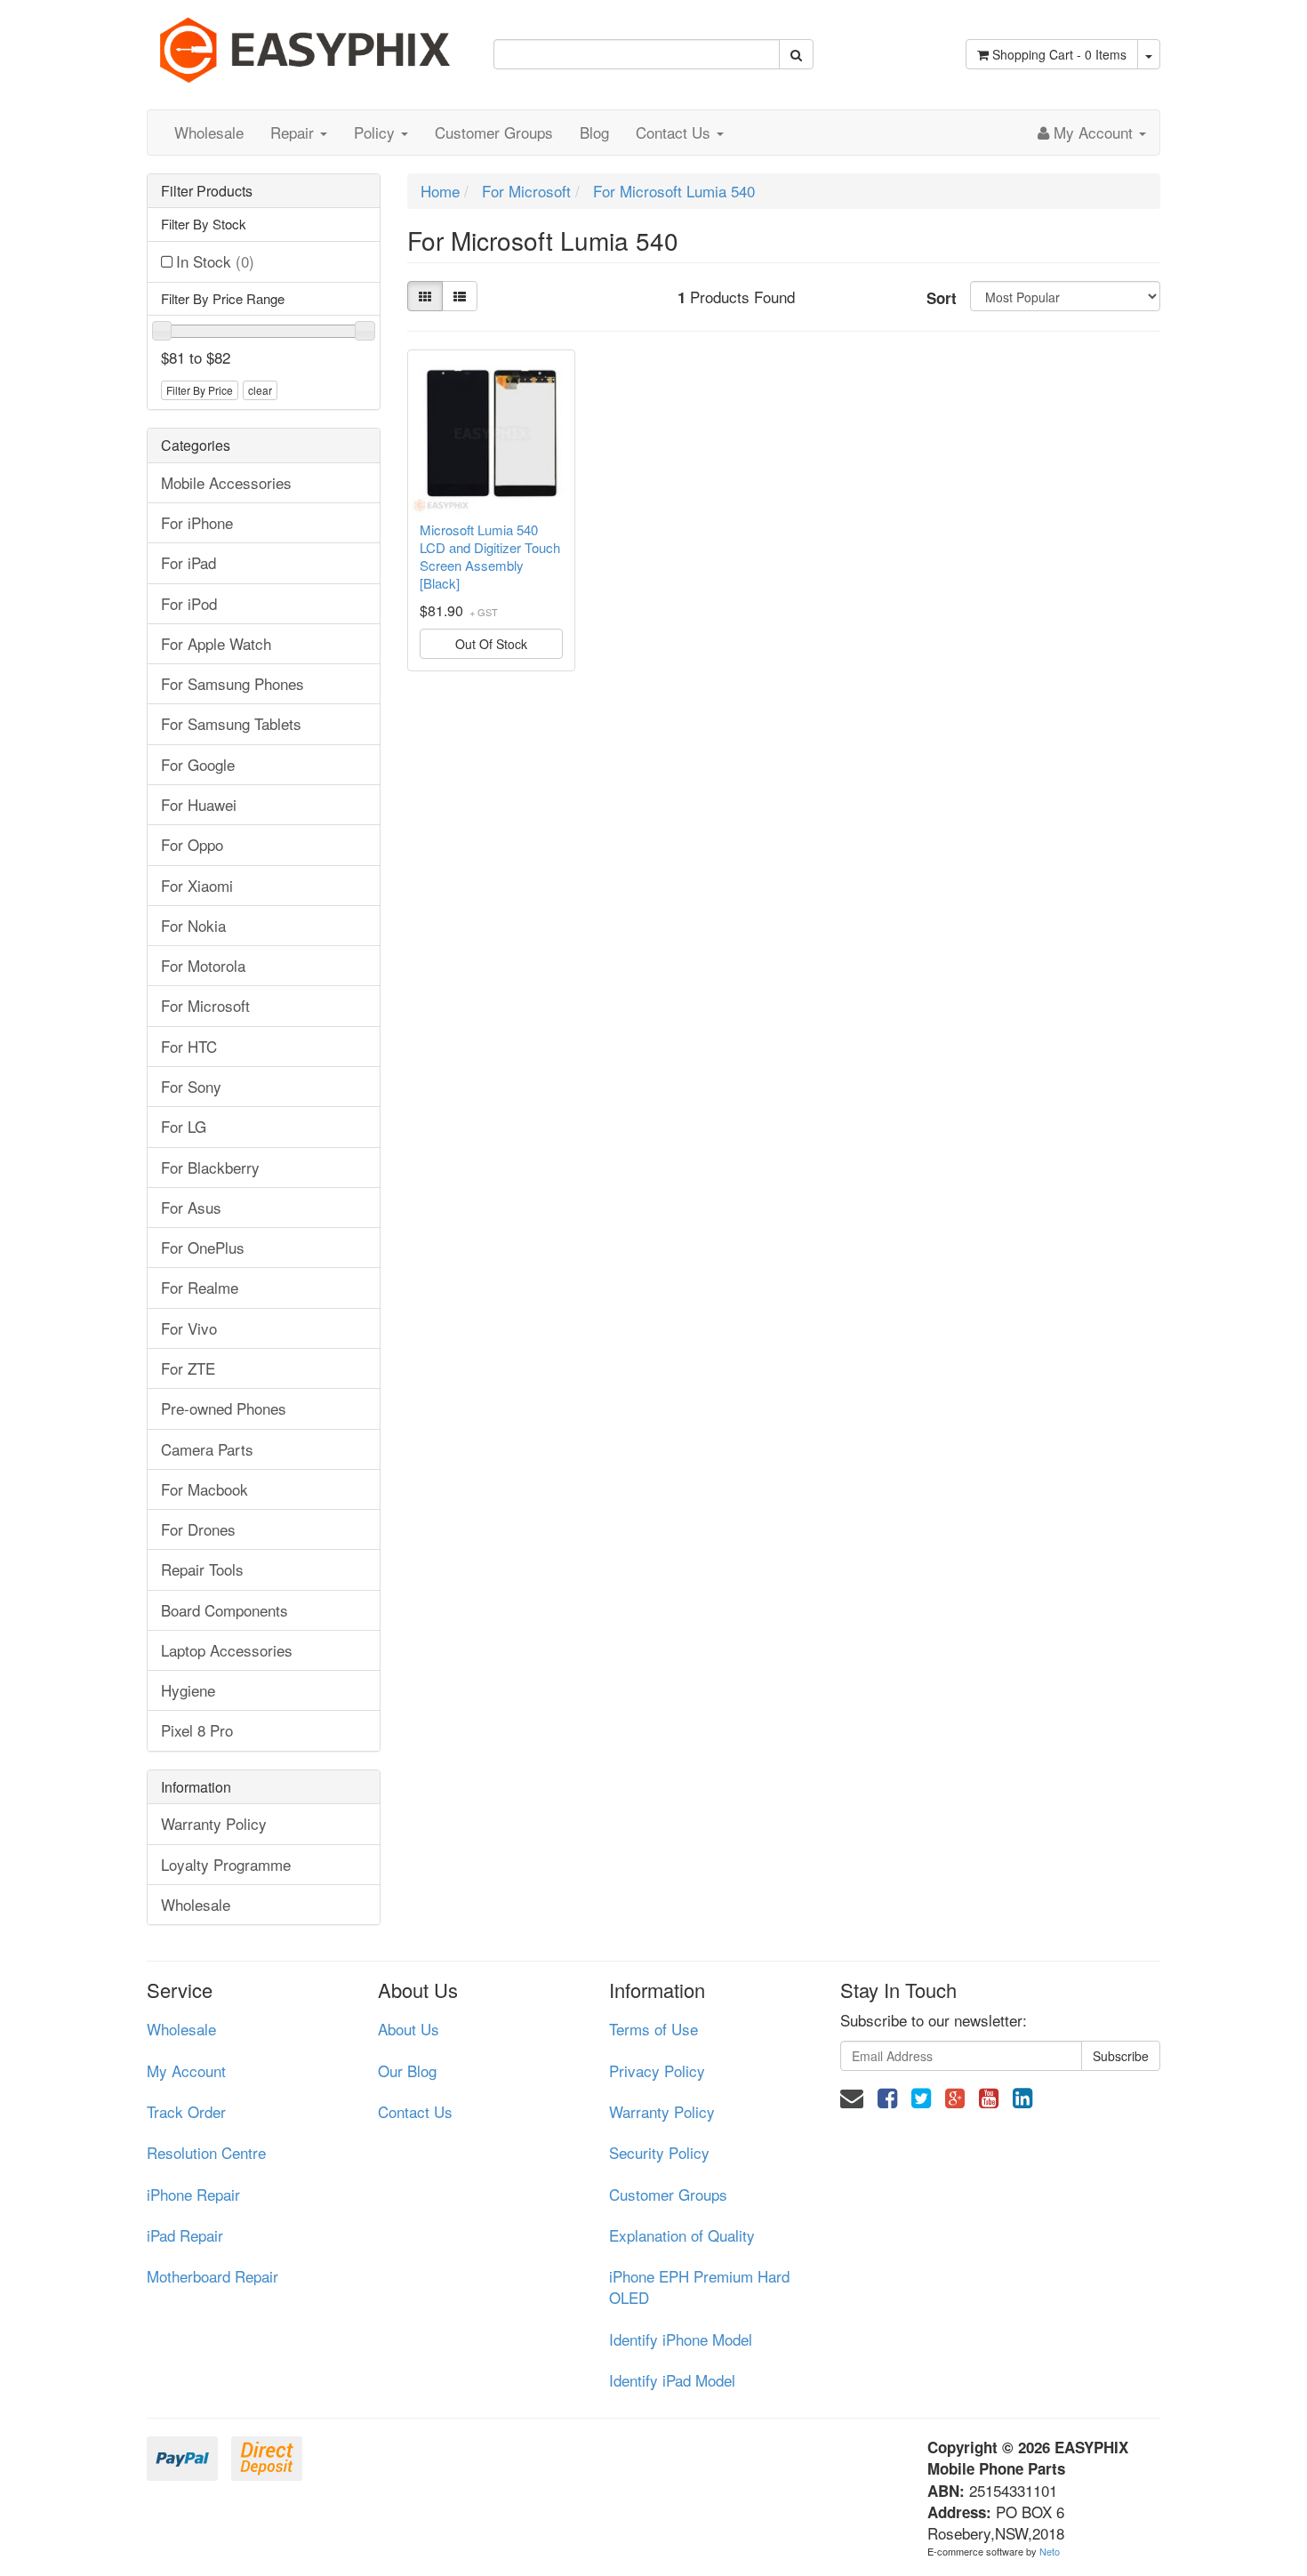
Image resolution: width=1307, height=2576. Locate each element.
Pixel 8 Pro (197, 1730)
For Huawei (199, 804)
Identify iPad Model (672, 2380)
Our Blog (407, 2070)
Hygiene (188, 1690)
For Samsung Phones (233, 683)
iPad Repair (185, 2235)
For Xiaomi (197, 885)
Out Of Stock (491, 644)
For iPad (188, 562)
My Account (186, 2070)
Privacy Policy (657, 2070)
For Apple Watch (216, 643)
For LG (184, 1126)
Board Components (225, 1610)
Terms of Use (653, 2029)
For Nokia (193, 925)
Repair (294, 132)
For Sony (191, 1086)
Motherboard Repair (212, 2276)
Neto (1050, 2551)
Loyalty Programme (226, 1864)
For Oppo (192, 844)
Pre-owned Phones (224, 1408)
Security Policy (659, 2152)
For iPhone (197, 522)
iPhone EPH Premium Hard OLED (699, 2287)
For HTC (189, 1046)
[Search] (796, 54)
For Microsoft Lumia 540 (674, 191)
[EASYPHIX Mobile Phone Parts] (307, 43)
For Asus (191, 1207)
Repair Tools (202, 1569)
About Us (409, 2029)
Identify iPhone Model (681, 2339)
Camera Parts (207, 1449)
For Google (198, 764)
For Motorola (203, 965)
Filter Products (207, 191)
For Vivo (189, 1328)
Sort (942, 298)
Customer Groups (494, 132)
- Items (1059, 54)
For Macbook (204, 1489)
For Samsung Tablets (231, 723)
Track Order (186, 2111)
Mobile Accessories (226, 482)
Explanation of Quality (682, 2235)
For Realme (200, 1287)
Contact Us (675, 132)
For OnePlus (203, 1247)
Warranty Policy (214, 1823)
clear (260, 390)
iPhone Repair (193, 2194)
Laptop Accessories (227, 1650)
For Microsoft (205, 1005)
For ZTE (188, 1368)
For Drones (198, 1529)
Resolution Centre (206, 2152)
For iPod (189, 603)
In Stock (215, 261)
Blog (594, 132)
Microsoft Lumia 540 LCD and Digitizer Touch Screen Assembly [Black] (490, 557)
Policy (377, 132)
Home (440, 191)
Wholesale (209, 132)
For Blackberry (210, 1167)
